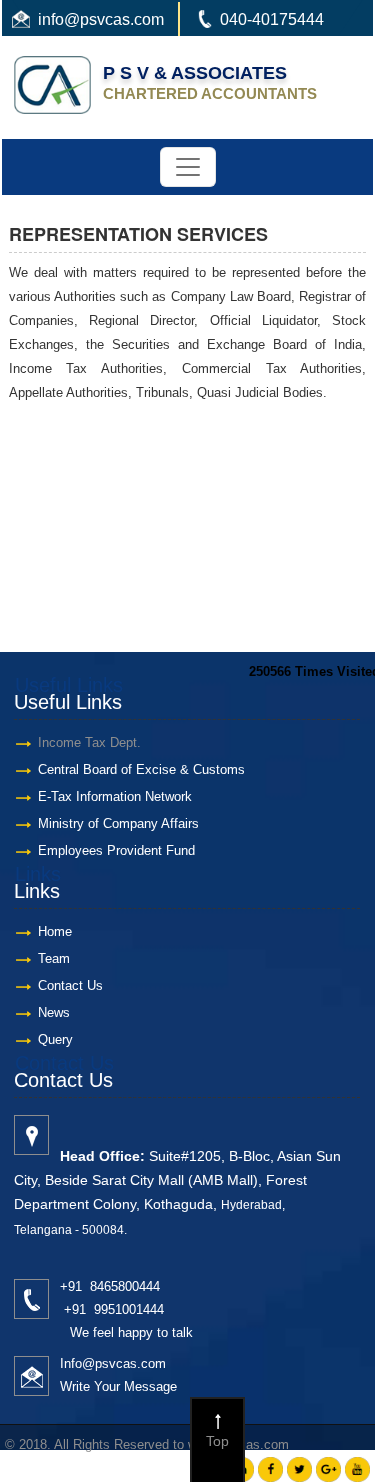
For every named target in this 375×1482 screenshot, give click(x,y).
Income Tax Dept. (89, 742)
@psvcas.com (114, 19)
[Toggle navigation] (188, 167)
